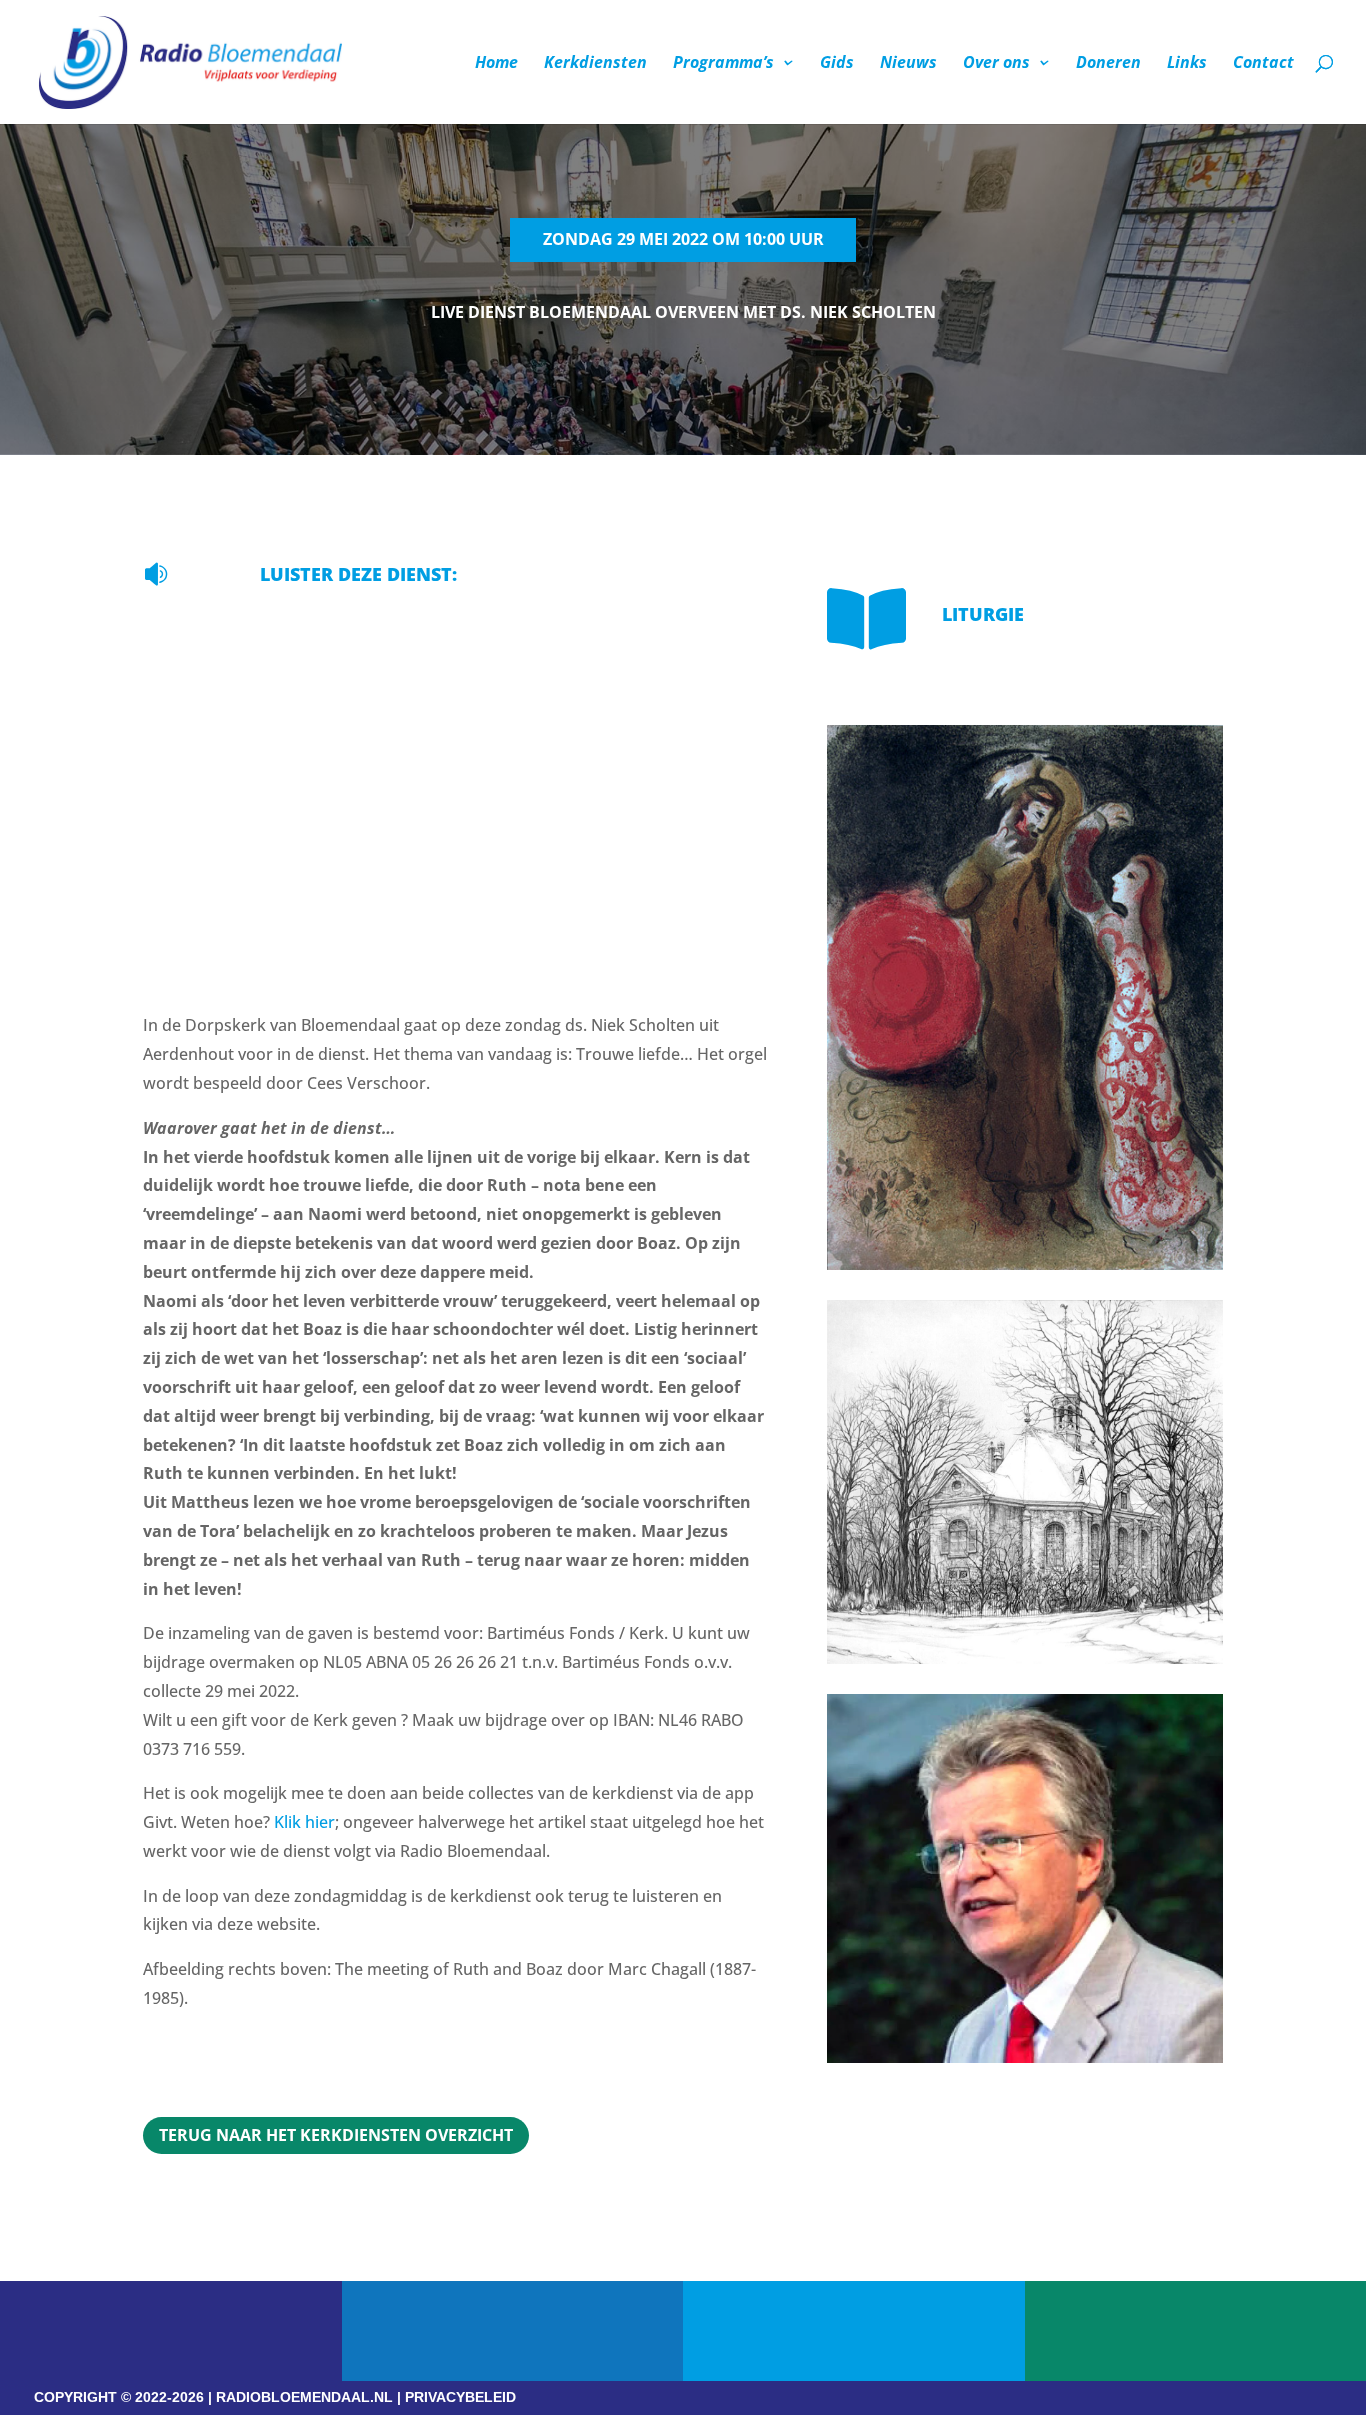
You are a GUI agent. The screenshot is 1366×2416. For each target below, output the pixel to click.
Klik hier (304, 1822)
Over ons (996, 64)
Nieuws (908, 64)
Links (1187, 64)
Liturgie (983, 614)
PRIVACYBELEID (460, 2397)
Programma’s (723, 64)
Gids (837, 64)
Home (496, 64)
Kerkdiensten (595, 64)
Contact (1263, 64)
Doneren (1108, 64)
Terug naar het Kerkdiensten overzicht (336, 2135)
